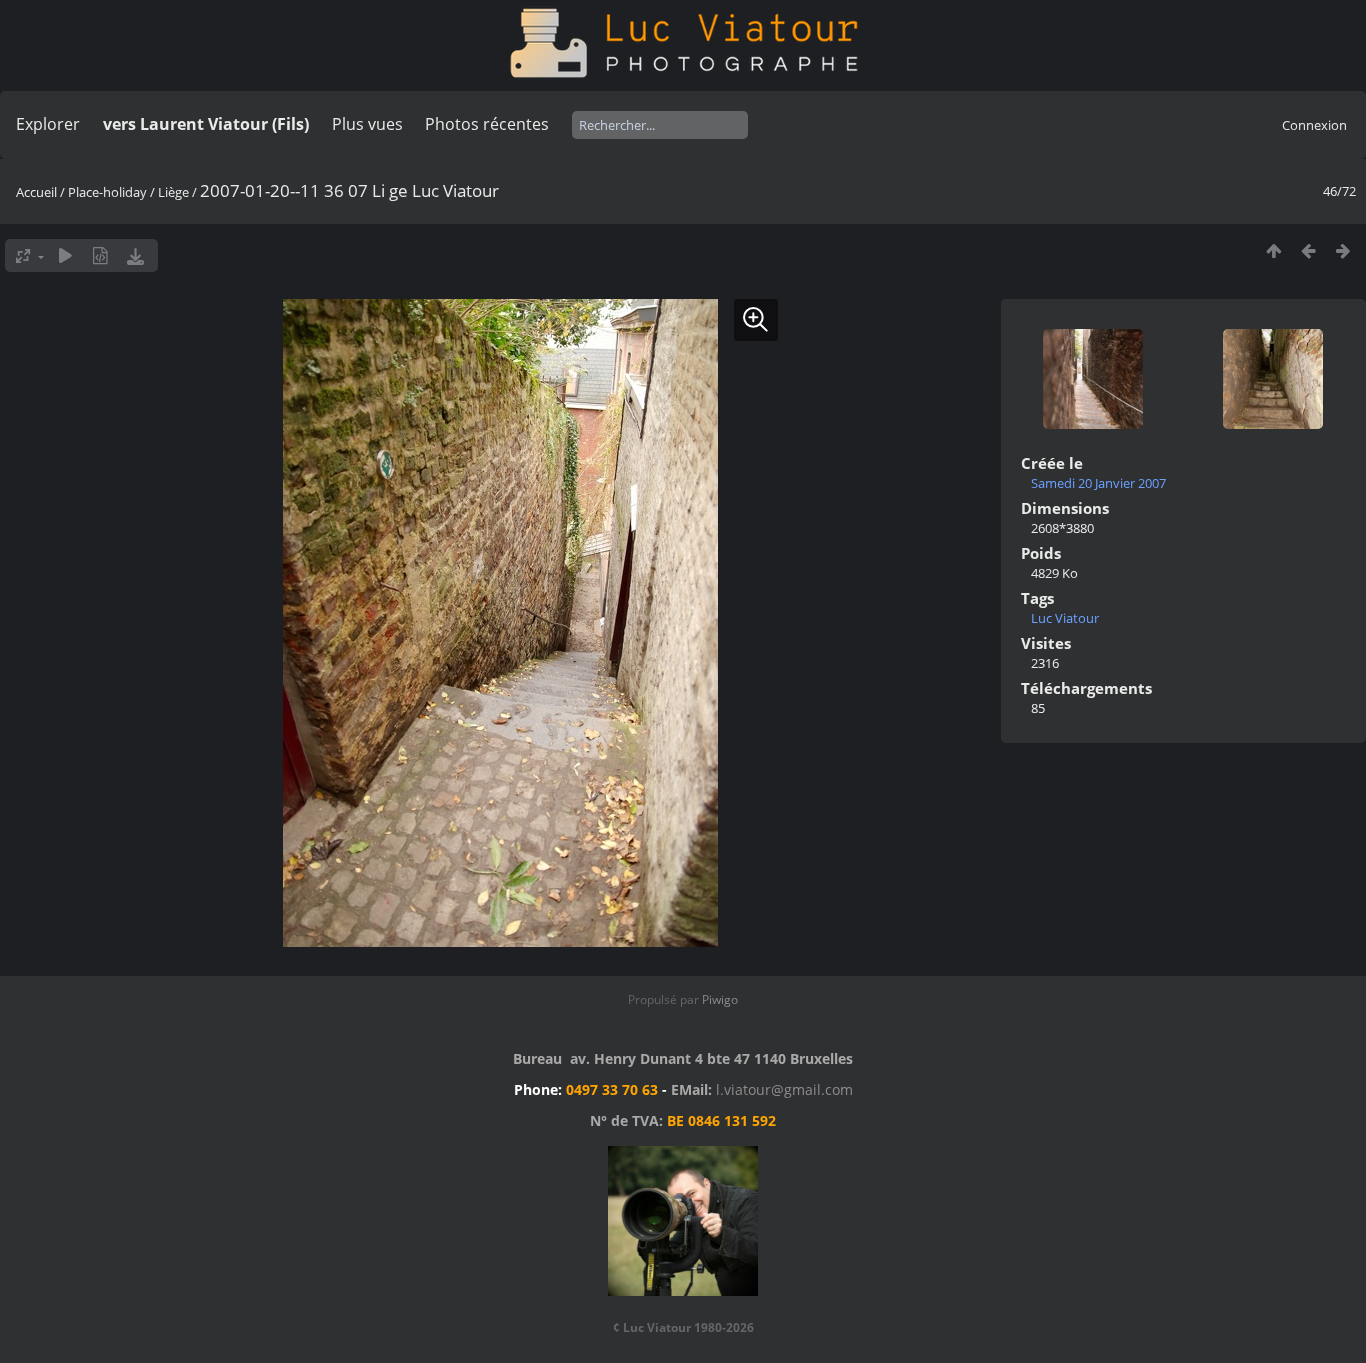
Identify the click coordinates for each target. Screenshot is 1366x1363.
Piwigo (720, 999)
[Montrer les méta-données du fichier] (100, 255)
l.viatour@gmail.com (784, 1089)
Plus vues (367, 124)
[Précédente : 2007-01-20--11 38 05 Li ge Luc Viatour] (1308, 250)
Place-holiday (107, 192)
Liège (173, 192)
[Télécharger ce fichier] (135, 255)
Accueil (36, 192)
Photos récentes (487, 124)
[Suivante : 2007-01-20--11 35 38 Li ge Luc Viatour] (1343, 250)
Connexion (1314, 125)
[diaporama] (65, 255)
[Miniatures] (1273, 250)
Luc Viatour (1065, 618)
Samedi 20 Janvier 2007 (1098, 483)
